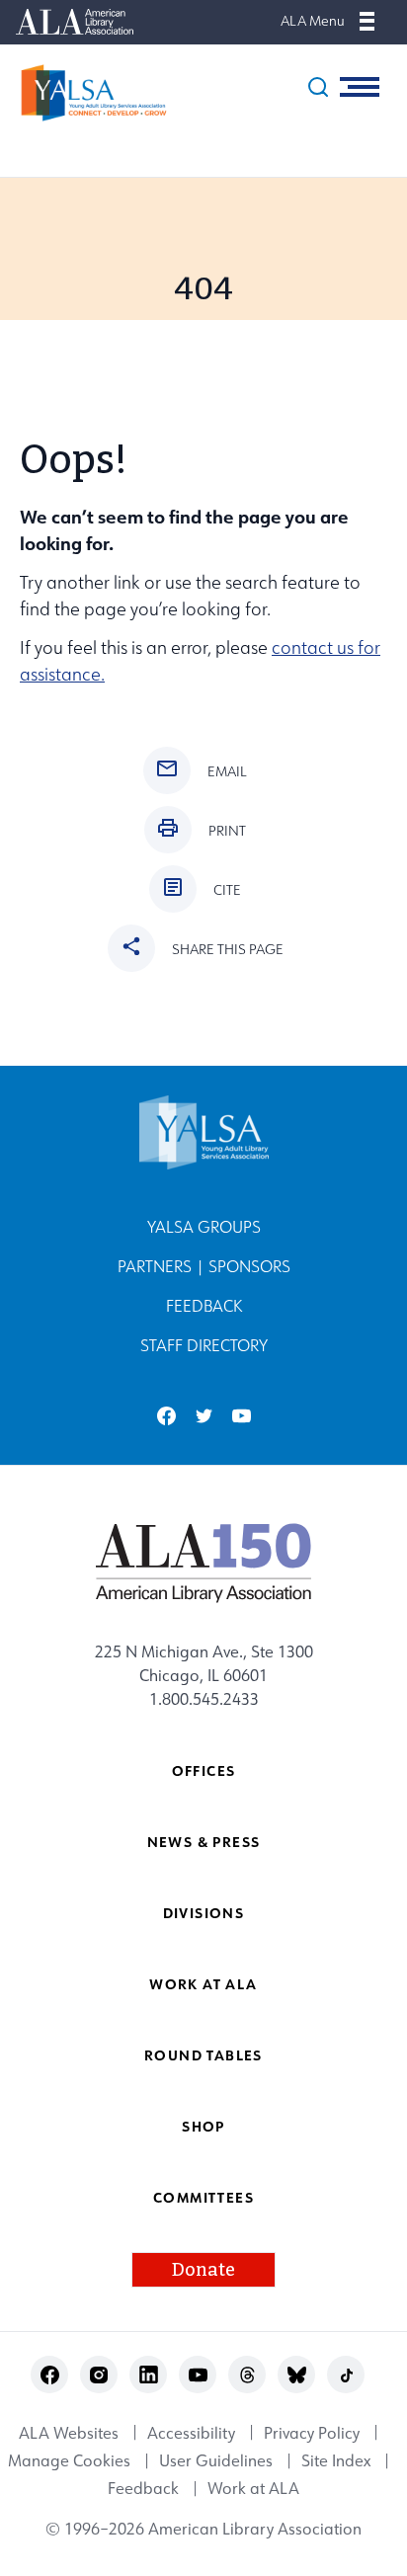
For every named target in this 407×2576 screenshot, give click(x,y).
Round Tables (203, 2055)
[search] (318, 87)
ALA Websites (69, 2433)
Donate (203, 2270)
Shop (203, 2126)
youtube (242, 1416)
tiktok (346, 2375)
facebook (166, 1416)
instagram (99, 2375)
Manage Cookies (69, 2460)
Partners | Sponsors (204, 1266)
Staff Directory (204, 1345)
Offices (204, 1771)
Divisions (204, 1913)
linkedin (149, 2375)
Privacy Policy (312, 2433)
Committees (203, 2197)
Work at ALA (203, 1984)
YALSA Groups (204, 1227)
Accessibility (191, 2433)
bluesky (297, 2375)
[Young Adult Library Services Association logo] (84, 93)
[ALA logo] (204, 1563)
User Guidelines (216, 2460)
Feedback (204, 1306)
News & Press (204, 1842)
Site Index (336, 2460)
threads (247, 2375)
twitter (204, 1416)
